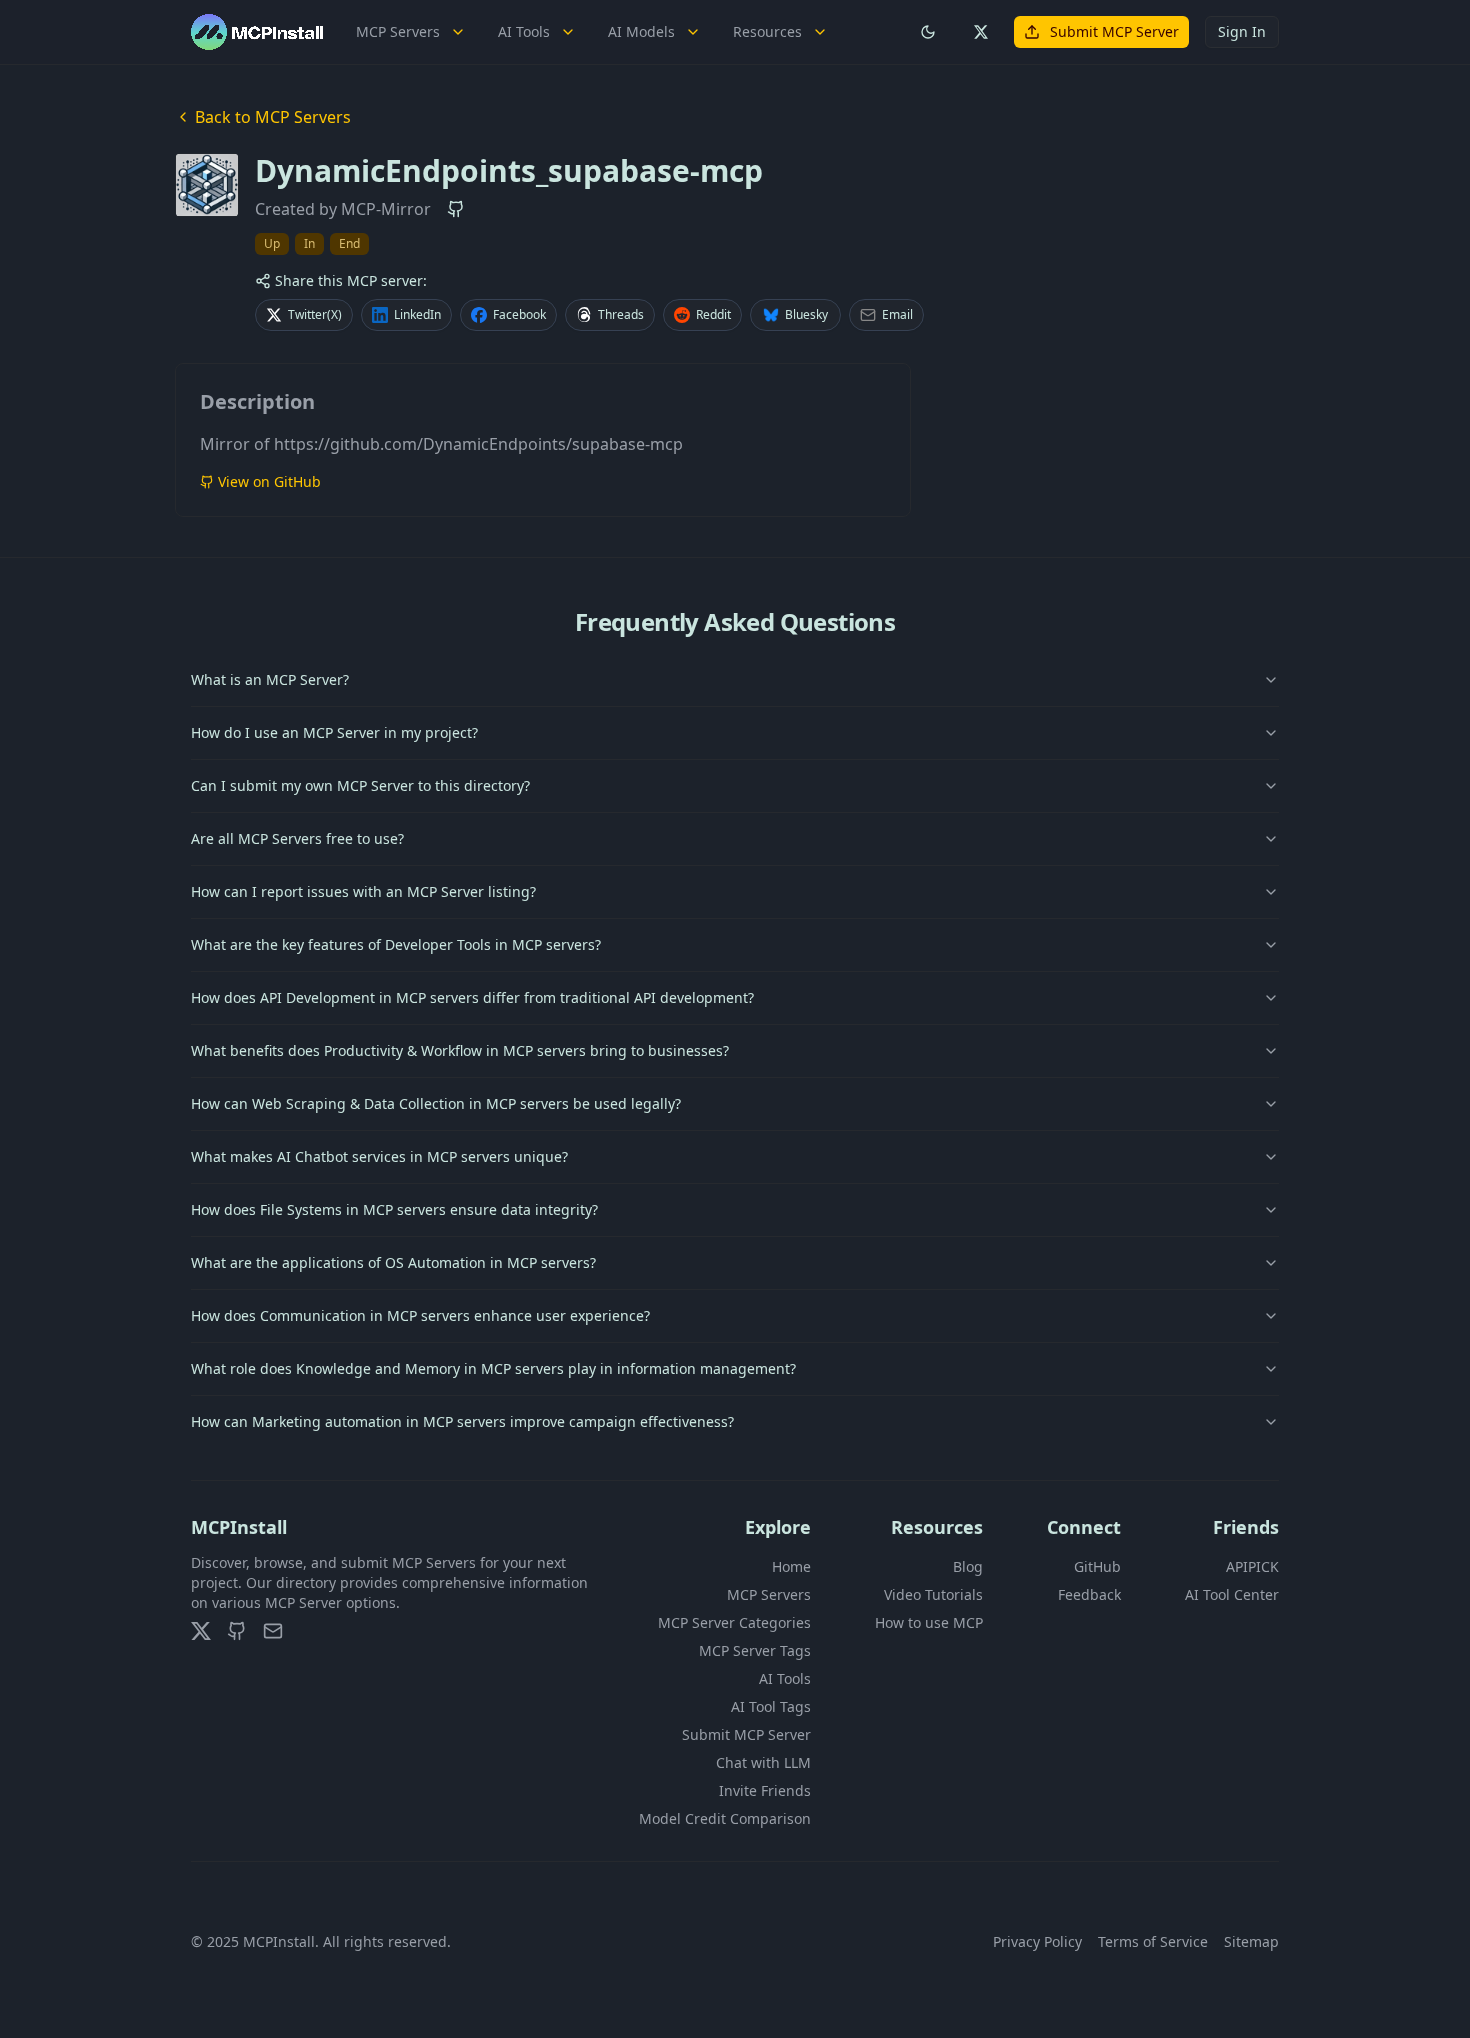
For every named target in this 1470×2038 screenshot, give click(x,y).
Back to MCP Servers (273, 117)
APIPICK (1252, 1566)
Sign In (1242, 31)
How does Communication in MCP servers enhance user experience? (420, 1315)
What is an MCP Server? (270, 679)
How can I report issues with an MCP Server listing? (363, 891)
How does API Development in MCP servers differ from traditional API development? (472, 997)
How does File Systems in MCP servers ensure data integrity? (394, 1209)
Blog (968, 1566)
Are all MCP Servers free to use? (297, 838)
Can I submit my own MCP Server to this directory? (360, 785)
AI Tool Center (1232, 1594)
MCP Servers (398, 31)
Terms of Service (1153, 1941)
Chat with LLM (763, 1762)
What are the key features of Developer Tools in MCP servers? (396, 944)
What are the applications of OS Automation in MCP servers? (393, 1262)
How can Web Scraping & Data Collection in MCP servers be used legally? (436, 1103)
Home (791, 1566)
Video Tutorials (933, 1594)
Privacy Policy (1037, 1941)
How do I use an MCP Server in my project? (334, 732)
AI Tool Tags (771, 1706)
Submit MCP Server (1114, 31)
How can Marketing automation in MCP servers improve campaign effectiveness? (462, 1421)
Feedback (1089, 1594)
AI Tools (524, 31)
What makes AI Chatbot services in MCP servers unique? (379, 1156)
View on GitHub (269, 481)
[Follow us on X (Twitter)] (980, 32)
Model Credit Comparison (725, 1818)
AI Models (641, 31)
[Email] (273, 1631)
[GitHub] (237, 1631)
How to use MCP (929, 1622)
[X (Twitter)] (201, 1631)
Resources (767, 31)
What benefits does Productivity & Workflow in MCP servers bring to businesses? (460, 1050)
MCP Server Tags (755, 1650)
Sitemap (1251, 1941)
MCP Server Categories (734, 1622)
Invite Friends (765, 1790)
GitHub (1097, 1566)
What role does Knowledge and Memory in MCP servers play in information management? (493, 1368)
